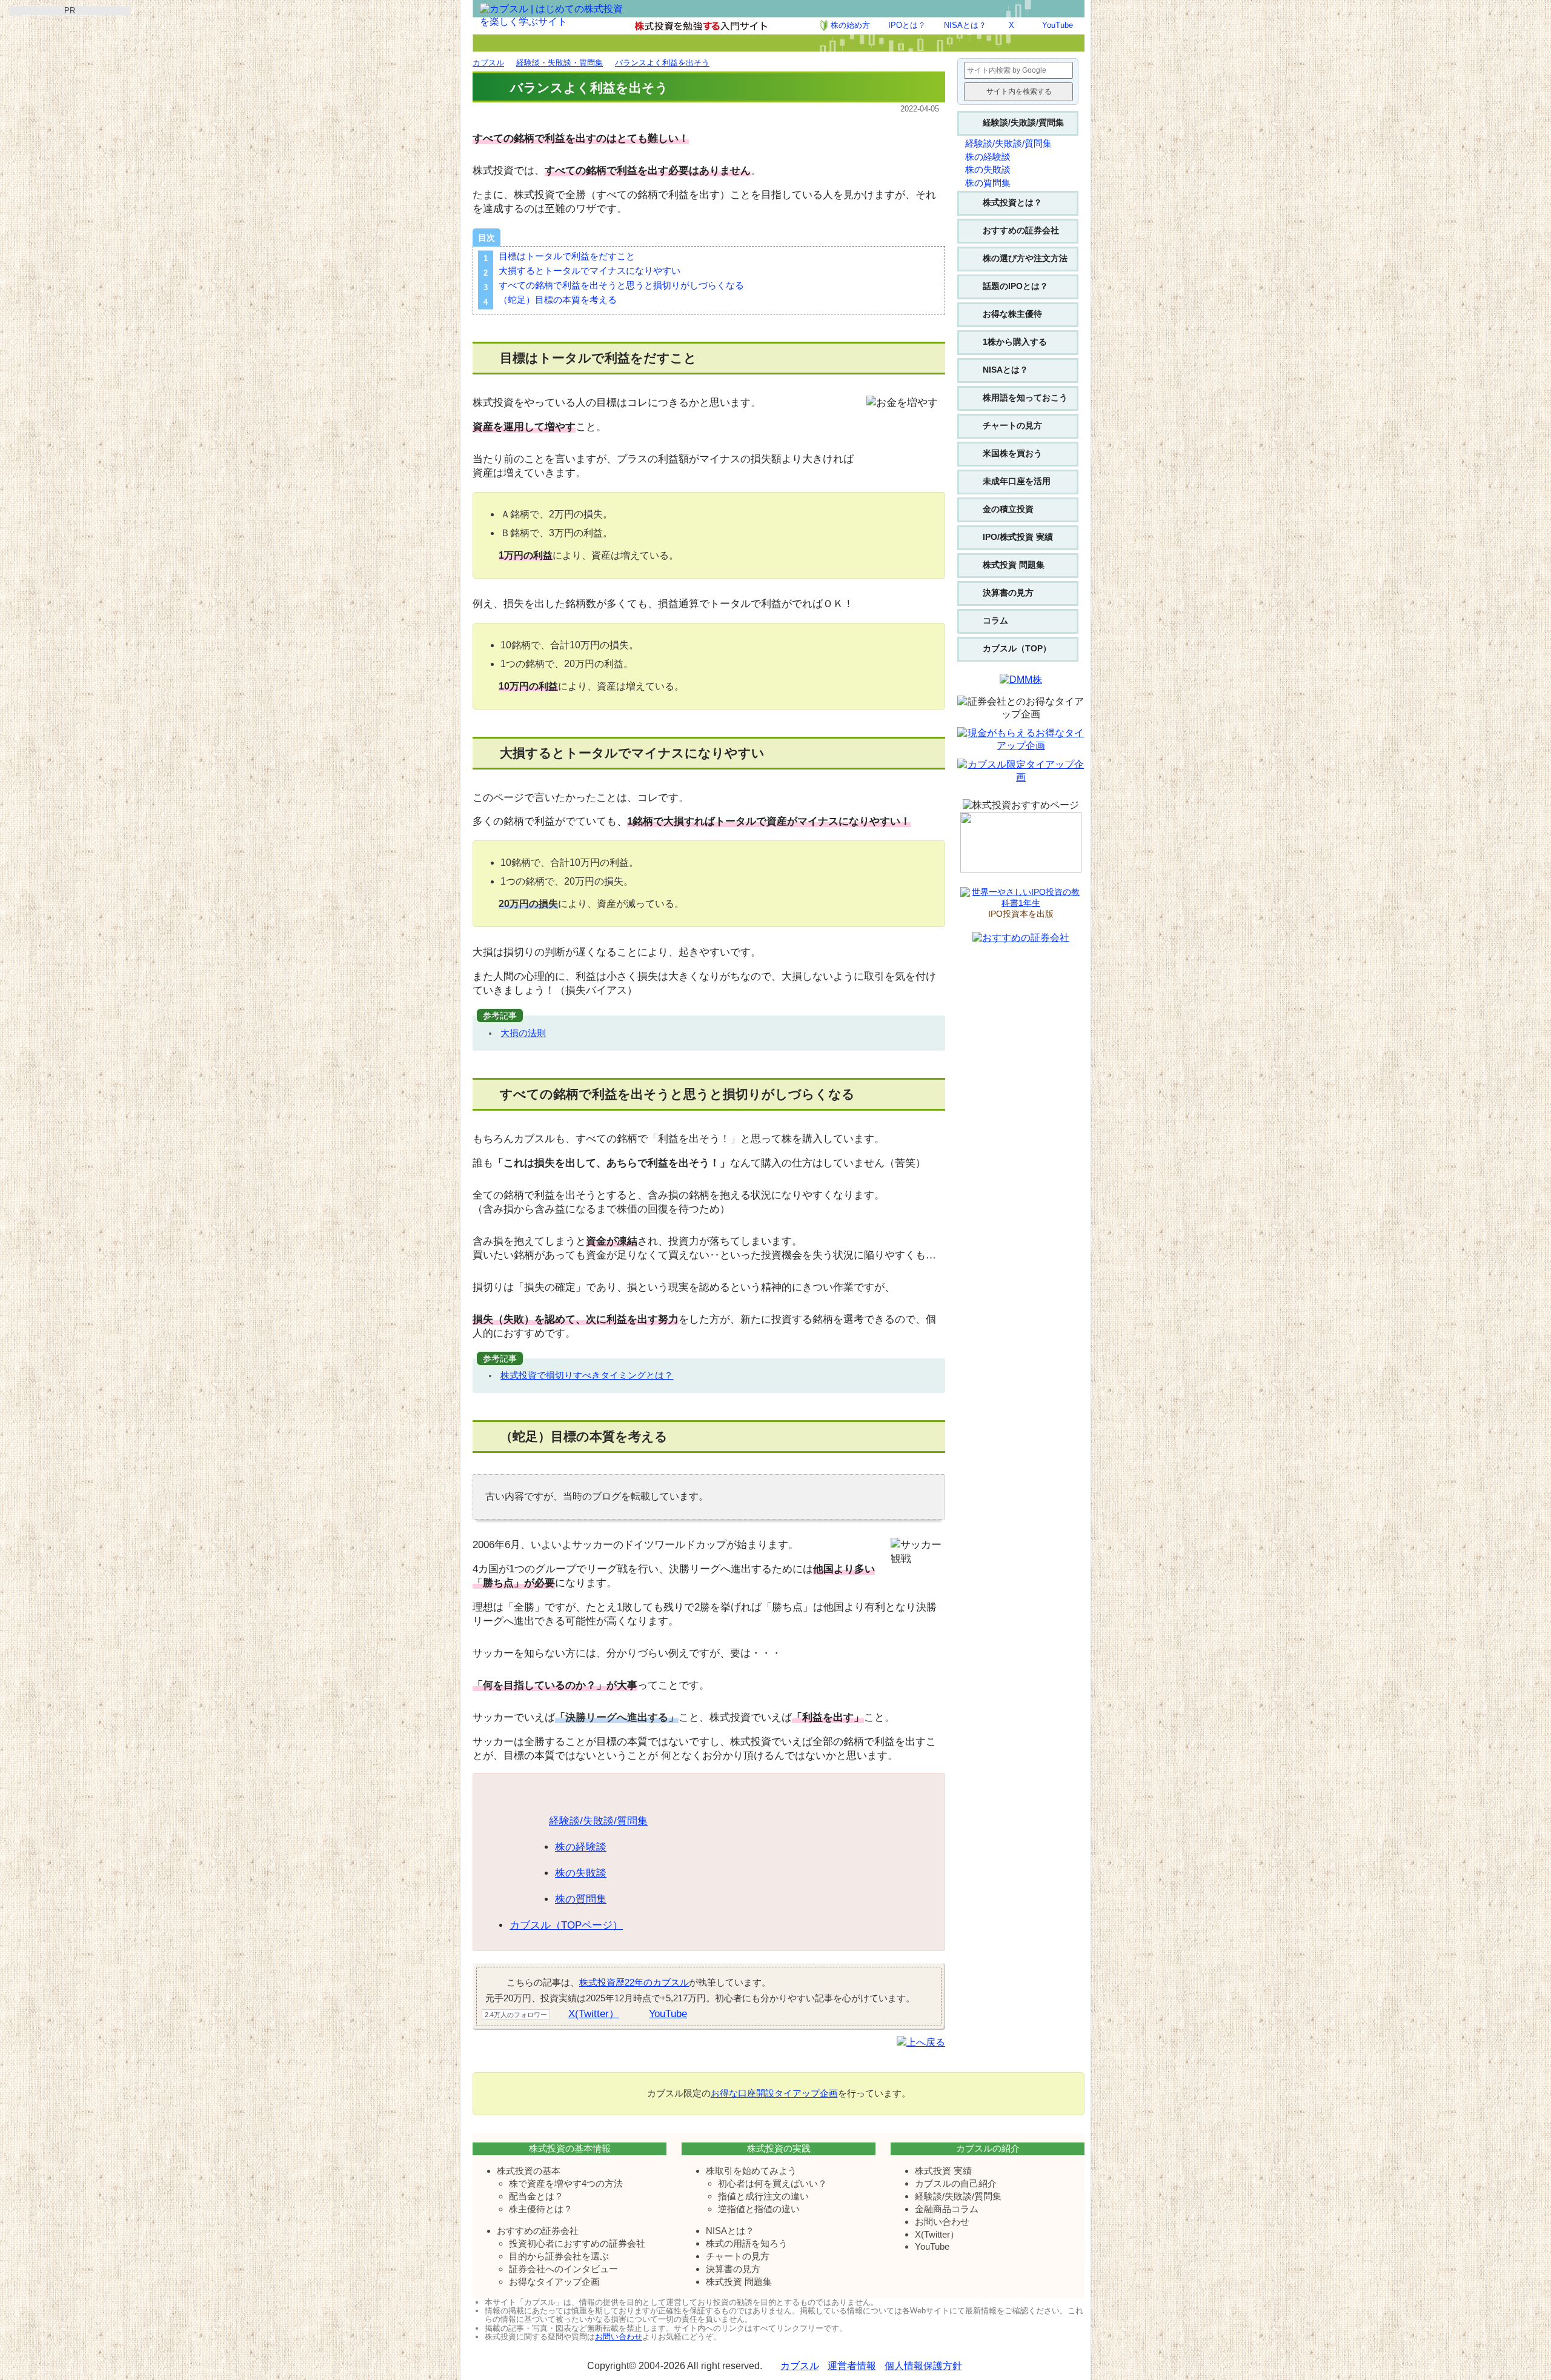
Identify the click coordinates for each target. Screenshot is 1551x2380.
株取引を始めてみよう (751, 2171)
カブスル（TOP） (1017, 648)
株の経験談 (581, 1847)
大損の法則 (523, 1033)
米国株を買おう (1012, 453)
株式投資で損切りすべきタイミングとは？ (587, 1375)
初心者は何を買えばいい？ (772, 2183)
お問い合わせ (942, 2222)
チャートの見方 (1012, 425)
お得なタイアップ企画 (554, 2282)
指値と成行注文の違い (763, 2196)
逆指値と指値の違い (759, 2209)
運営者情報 (852, 2366)
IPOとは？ (907, 25)
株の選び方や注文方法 (1025, 258)
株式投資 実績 (943, 2171)
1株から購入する (1015, 342)
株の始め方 (850, 25)
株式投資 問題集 (1014, 565)
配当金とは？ (536, 2196)
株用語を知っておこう (1025, 397)
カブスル (800, 2366)
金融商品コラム (947, 2209)
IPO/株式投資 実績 (1018, 537)
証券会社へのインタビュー (563, 2269)
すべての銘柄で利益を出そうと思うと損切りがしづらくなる (621, 285)
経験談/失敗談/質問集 (598, 1821)
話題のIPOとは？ (1015, 286)
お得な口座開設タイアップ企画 (774, 2093)
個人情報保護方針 (923, 2366)
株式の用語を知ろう (747, 2243)
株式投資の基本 (529, 2171)
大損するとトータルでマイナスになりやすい (590, 271)
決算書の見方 (1008, 593)
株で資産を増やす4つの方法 (566, 2183)
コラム (995, 620)
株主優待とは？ (541, 2209)
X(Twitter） (594, 2014)
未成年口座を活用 (1017, 481)
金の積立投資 (1008, 509)
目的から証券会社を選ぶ (559, 2256)
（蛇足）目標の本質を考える (558, 300)
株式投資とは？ (1012, 202)
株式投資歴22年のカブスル (634, 1982)
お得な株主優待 (1012, 314)
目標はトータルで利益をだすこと (567, 256)
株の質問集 (581, 1899)
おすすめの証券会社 (1021, 230)
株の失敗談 (581, 1873)
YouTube (1058, 25)
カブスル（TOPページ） (566, 1925)
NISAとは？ (965, 25)
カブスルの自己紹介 (956, 2183)
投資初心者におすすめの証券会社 (577, 2243)
